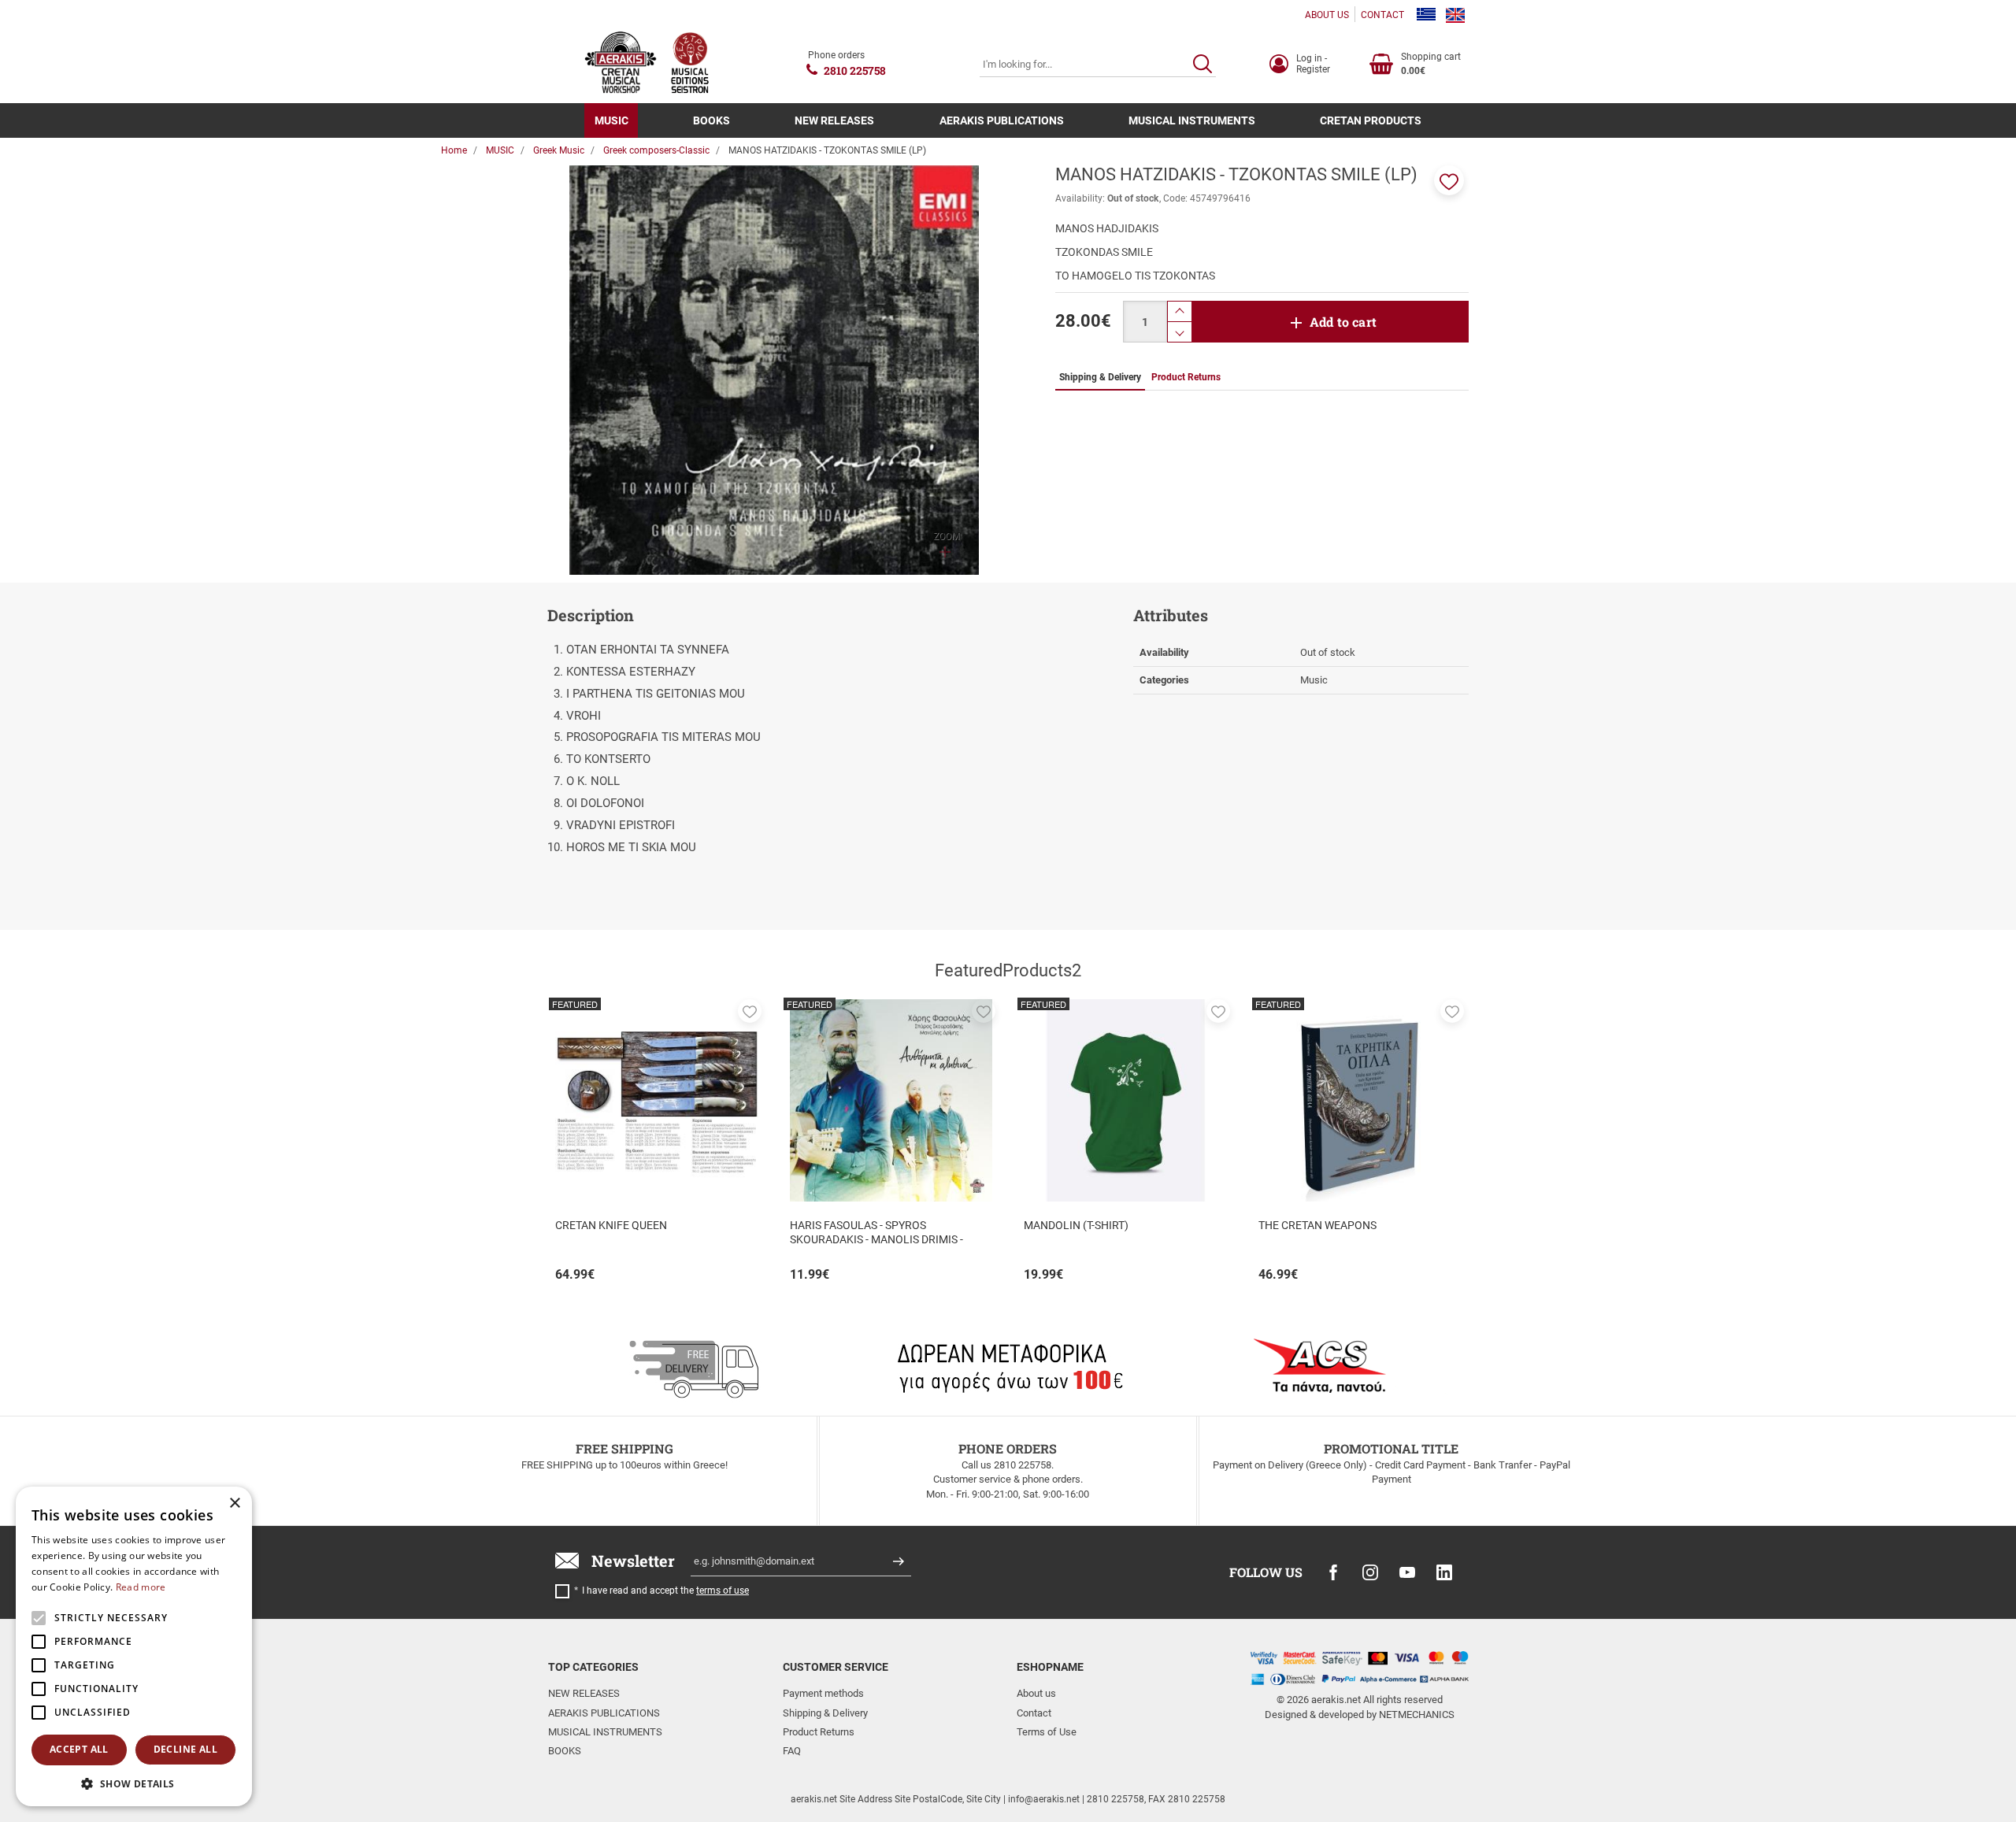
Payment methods (823, 1693)
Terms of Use (1047, 1732)
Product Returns (819, 1732)
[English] (1455, 15)
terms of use (723, 1591)
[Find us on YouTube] (1407, 1572)
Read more (141, 1587)
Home (454, 150)
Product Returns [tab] (1186, 377)
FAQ (792, 1751)
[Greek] (1426, 15)
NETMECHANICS (1417, 1715)
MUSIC (611, 120)
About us (1036, 1693)
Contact (1034, 1713)
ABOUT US (1327, 15)
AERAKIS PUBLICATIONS (1002, 120)
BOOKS (712, 120)
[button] (1449, 180)
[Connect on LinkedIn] (1444, 1572)
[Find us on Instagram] (1370, 1572)
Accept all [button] (79, 1749)
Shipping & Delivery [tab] (1100, 377)
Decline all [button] (185, 1749)
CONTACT (1382, 15)
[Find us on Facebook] (1333, 1572)
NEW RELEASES (834, 120)
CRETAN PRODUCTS (1371, 120)
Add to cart (1343, 322)
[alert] (134, 1646)
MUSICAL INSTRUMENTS (1192, 120)
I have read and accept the (665, 1591)
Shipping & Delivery (825, 1713)
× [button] (234, 1504)
